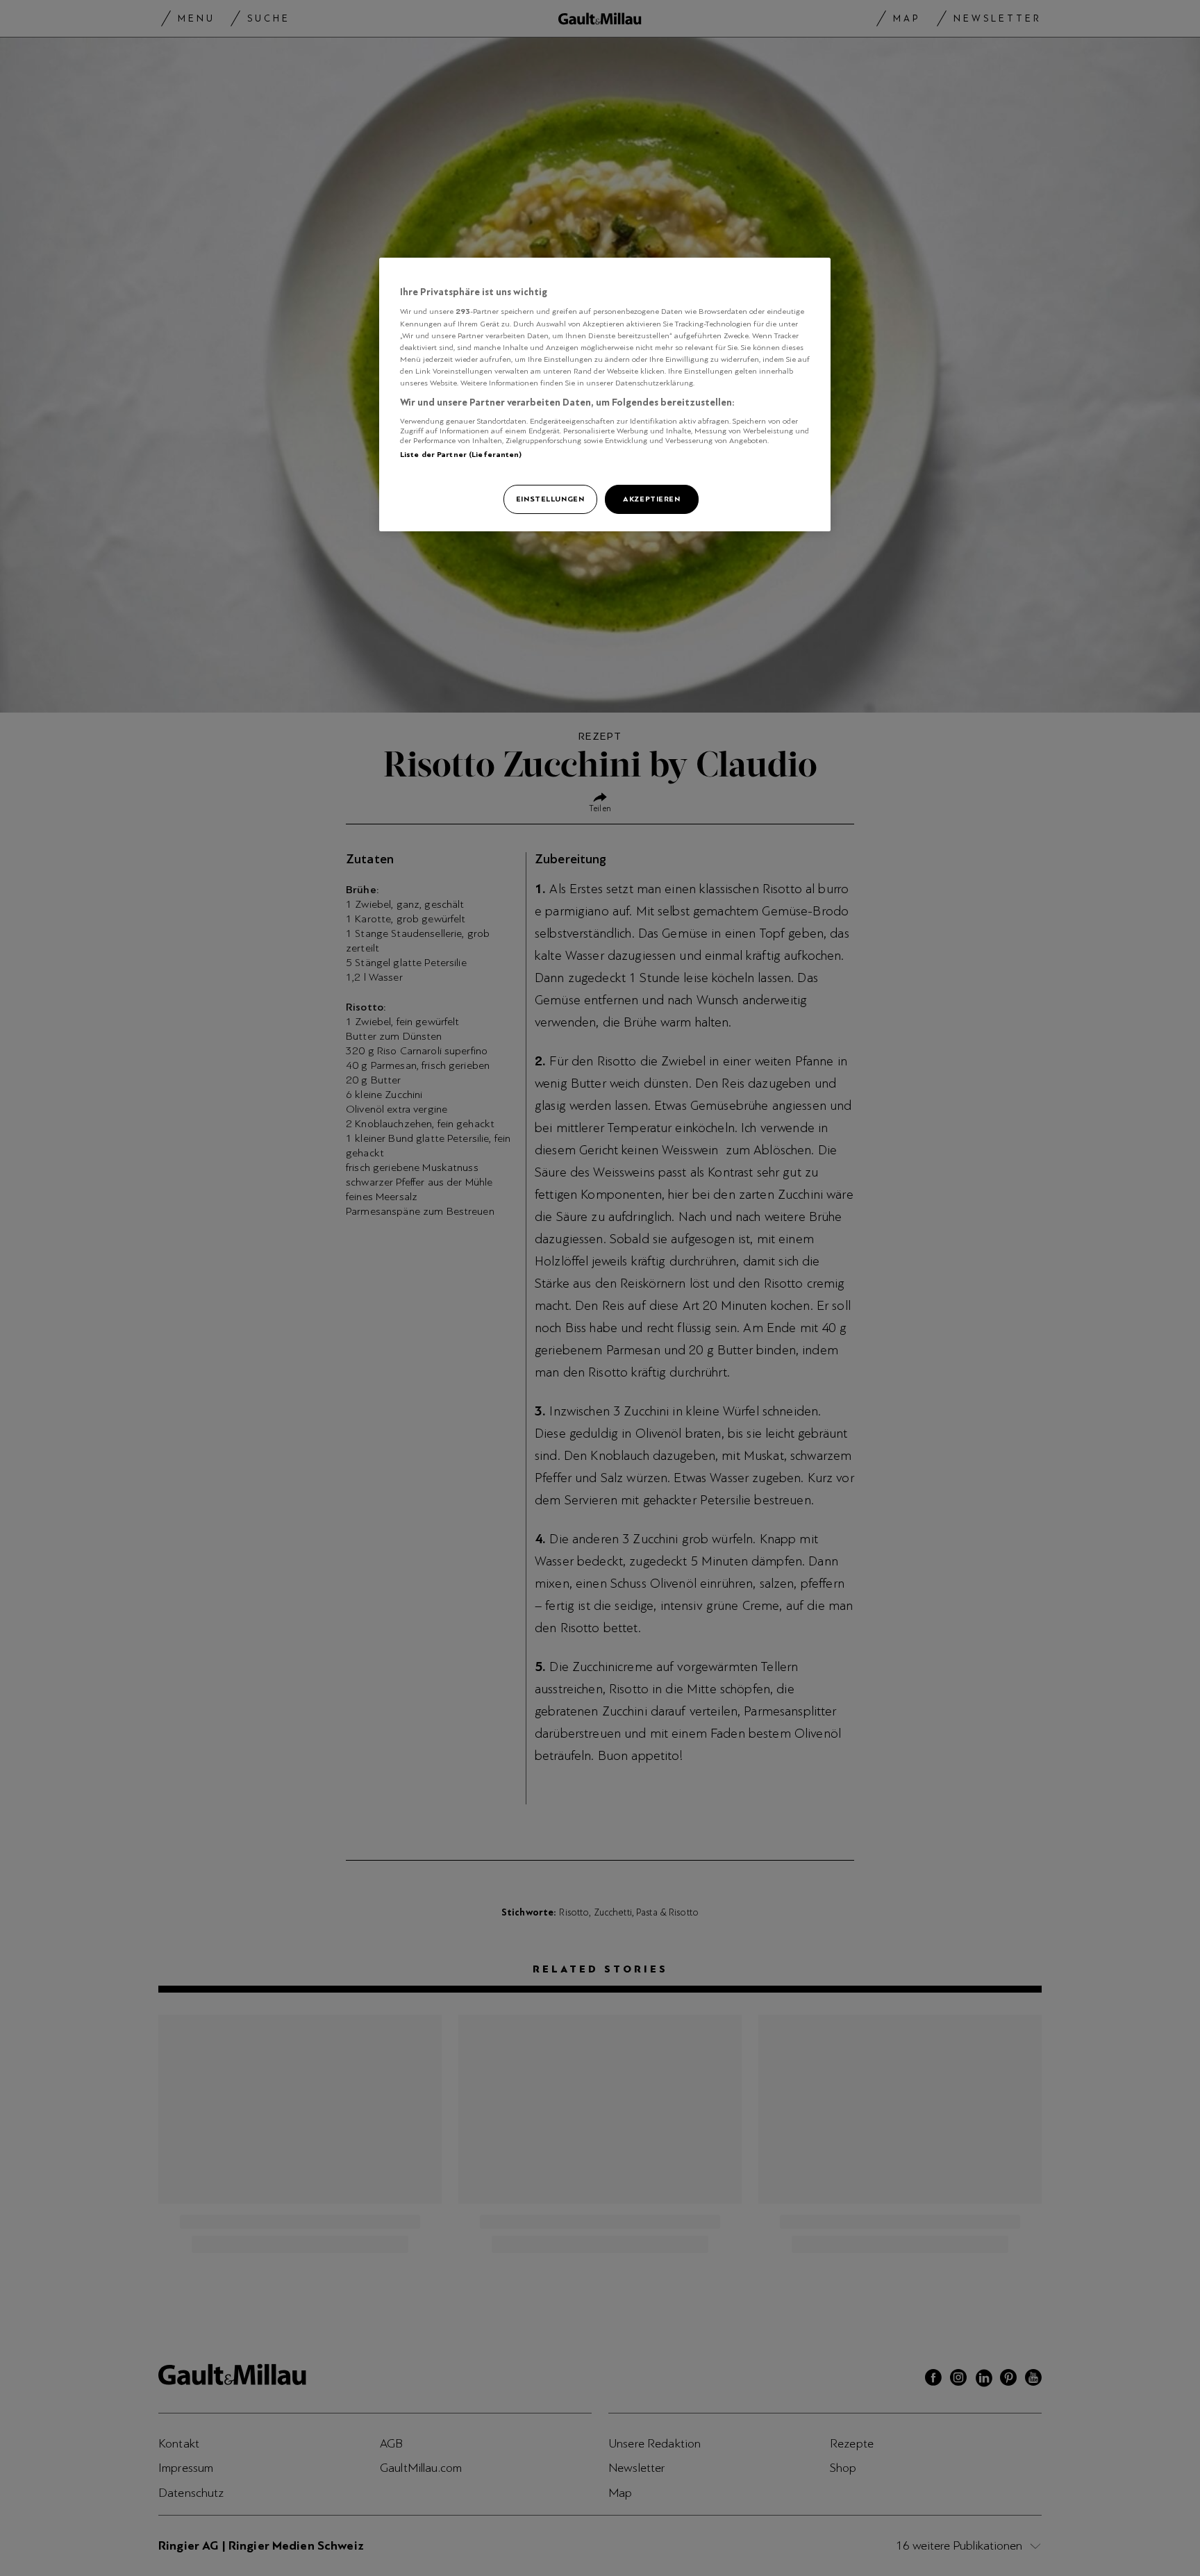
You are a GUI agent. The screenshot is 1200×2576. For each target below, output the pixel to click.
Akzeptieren (651, 499)
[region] (605, 394)
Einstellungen (550, 499)
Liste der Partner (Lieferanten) (461, 454)
